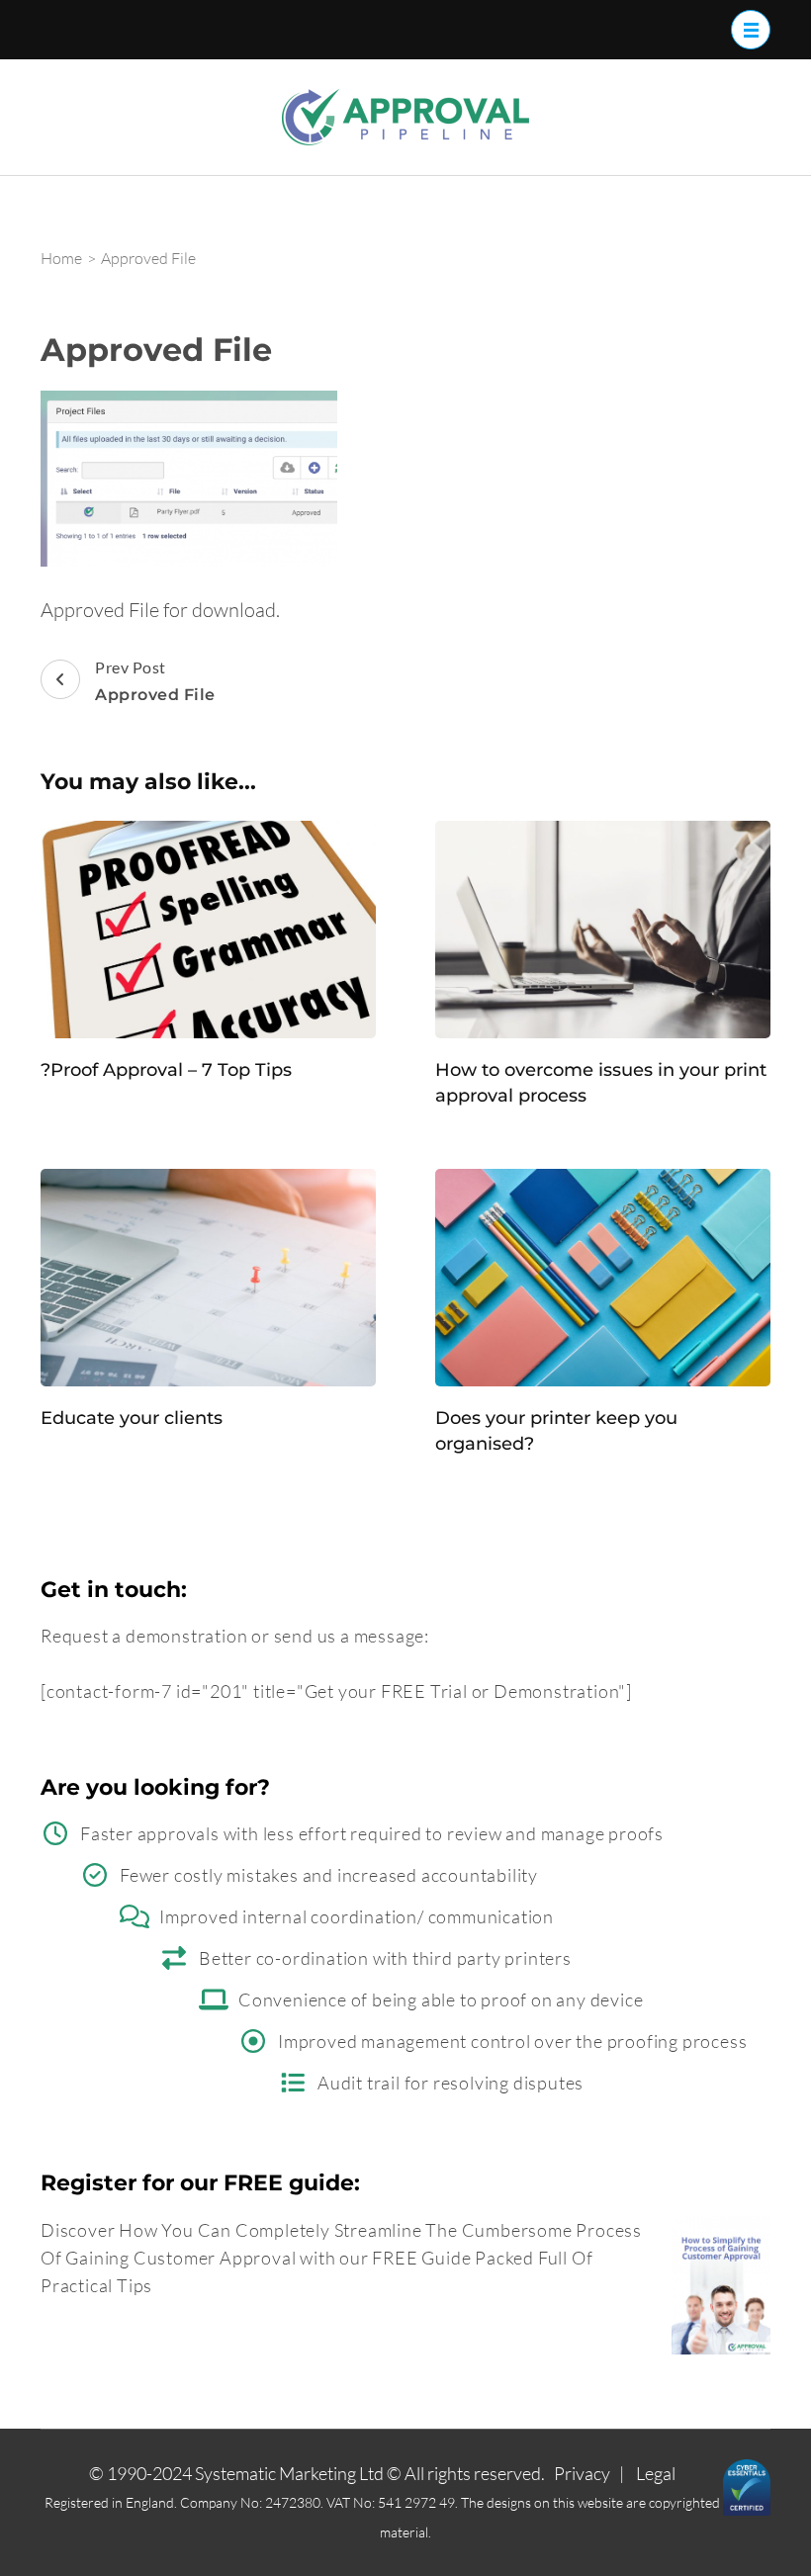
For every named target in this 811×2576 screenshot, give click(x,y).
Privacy (582, 2473)
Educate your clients (132, 1418)
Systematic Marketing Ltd (289, 2473)
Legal (656, 2473)
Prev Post (155, 681)
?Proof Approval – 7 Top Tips (166, 1070)
